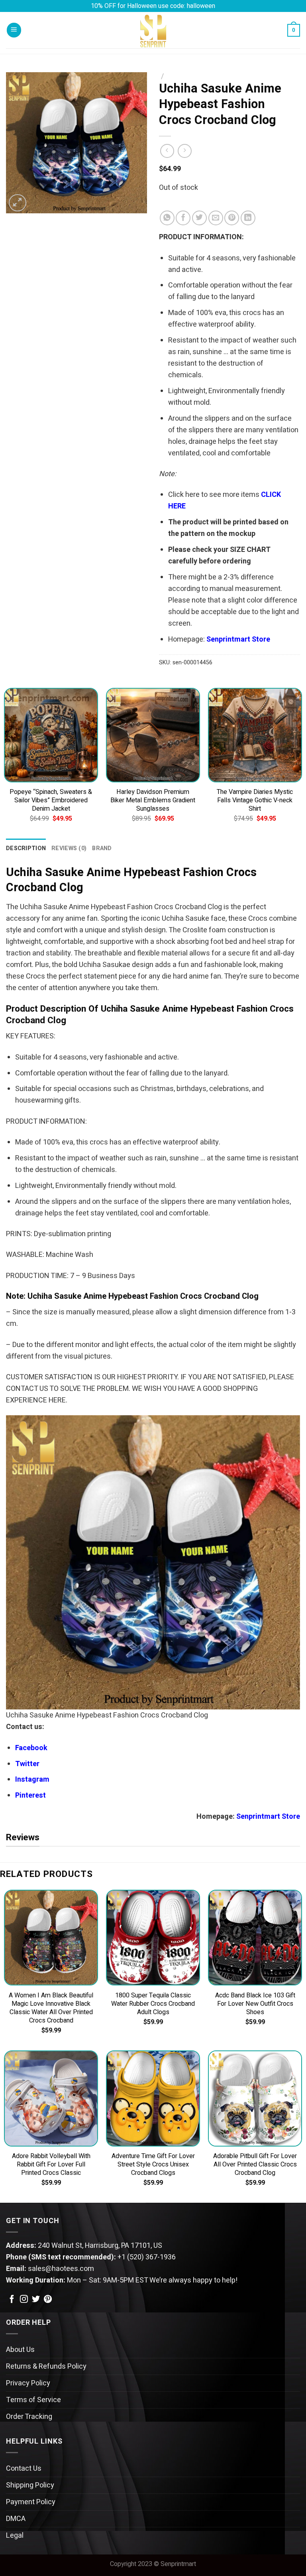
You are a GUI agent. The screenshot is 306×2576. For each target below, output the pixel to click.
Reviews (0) (69, 848)
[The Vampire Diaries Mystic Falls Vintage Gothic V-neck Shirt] (255, 735)
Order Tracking (29, 2417)
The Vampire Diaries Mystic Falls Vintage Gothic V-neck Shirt (255, 801)
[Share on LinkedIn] (248, 218)
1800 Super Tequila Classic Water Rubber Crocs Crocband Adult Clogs (153, 2004)
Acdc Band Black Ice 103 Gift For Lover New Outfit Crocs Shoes (255, 2004)
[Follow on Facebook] (12, 2300)
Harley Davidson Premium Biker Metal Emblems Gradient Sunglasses (153, 801)
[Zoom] (18, 203)
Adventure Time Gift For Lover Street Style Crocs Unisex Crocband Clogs (153, 2165)
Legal (15, 2536)
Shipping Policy (30, 2485)
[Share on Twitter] (199, 218)
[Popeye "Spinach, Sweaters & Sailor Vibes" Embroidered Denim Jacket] (51, 735)
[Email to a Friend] (216, 218)
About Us (20, 2350)
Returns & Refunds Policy (46, 2366)
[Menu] (14, 30)
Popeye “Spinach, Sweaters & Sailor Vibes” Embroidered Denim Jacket (51, 801)
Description (26, 848)
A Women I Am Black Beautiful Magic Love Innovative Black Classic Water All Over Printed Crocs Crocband (51, 2008)
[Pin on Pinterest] (232, 218)
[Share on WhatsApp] (167, 218)
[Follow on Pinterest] (48, 2300)
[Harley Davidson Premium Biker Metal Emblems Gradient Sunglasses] (153, 735)
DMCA (16, 2519)
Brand (102, 848)
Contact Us (24, 2469)
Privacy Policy (28, 2383)
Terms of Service (33, 2400)
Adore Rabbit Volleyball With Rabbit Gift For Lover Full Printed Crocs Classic (51, 2165)
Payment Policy (31, 2502)
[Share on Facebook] (183, 218)
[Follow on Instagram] (24, 2300)
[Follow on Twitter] (36, 2300)
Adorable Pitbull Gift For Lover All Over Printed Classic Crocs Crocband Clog (255, 2165)
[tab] (26, 848)
